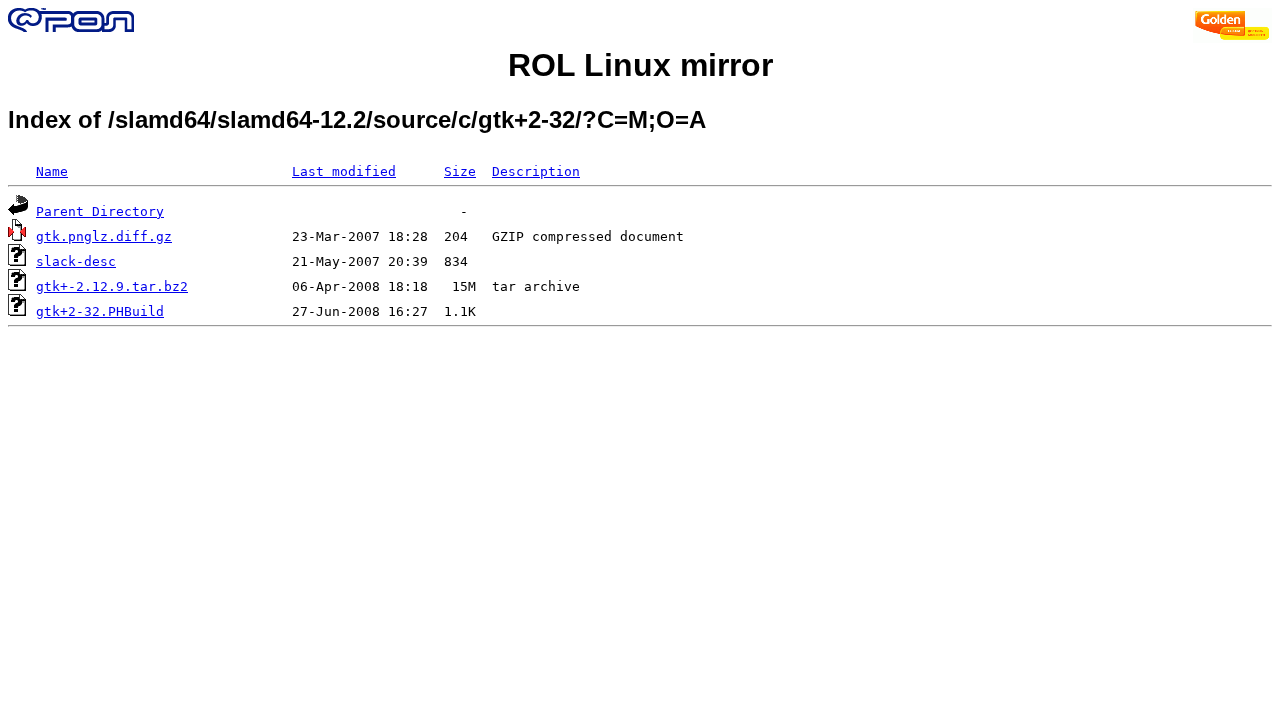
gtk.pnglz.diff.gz (104, 236)
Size (460, 171)
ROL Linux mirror (640, 65)
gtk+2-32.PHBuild (100, 311)
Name (52, 171)
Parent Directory (100, 211)
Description (536, 171)
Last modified (344, 171)
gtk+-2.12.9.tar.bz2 (112, 286)
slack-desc (76, 261)
